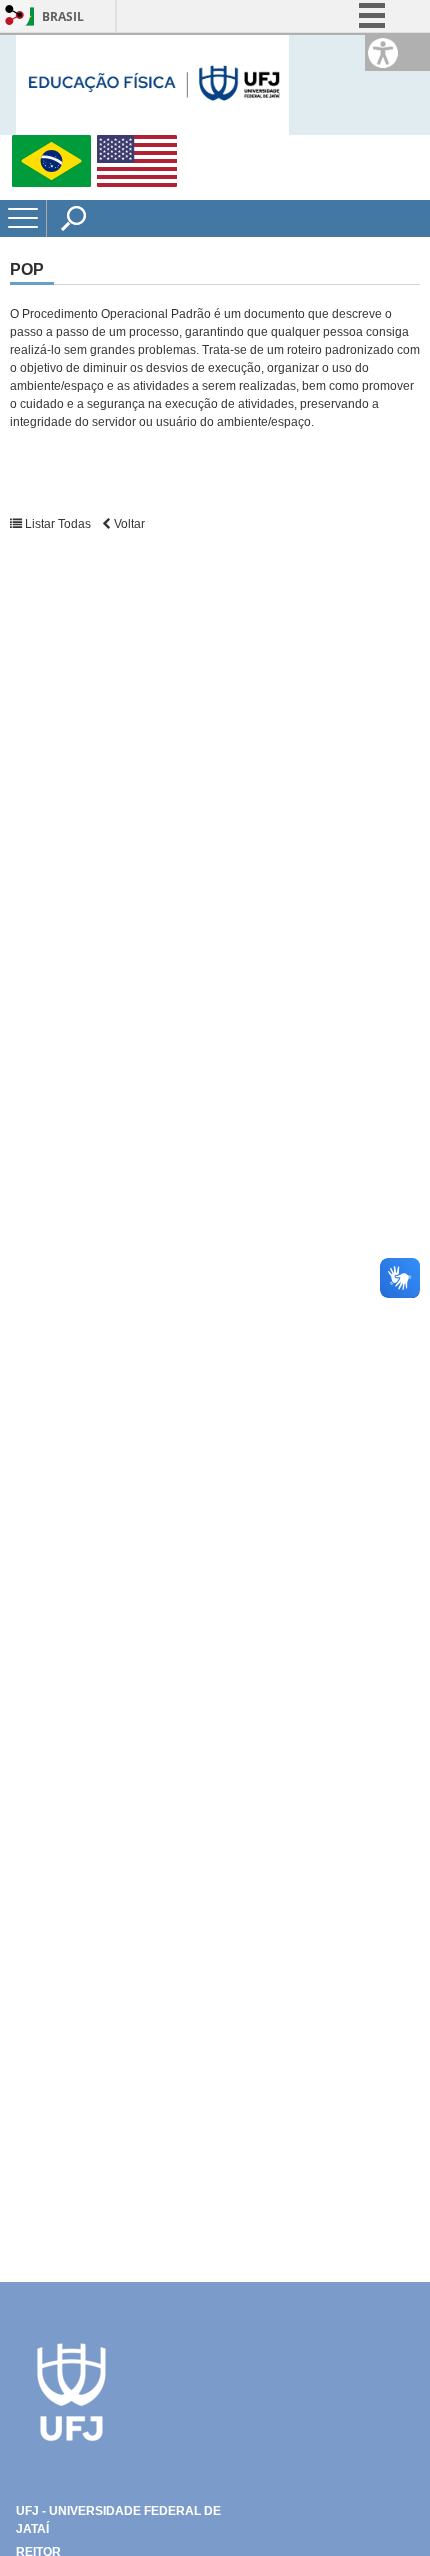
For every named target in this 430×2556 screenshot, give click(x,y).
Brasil (63, 16)
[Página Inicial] (152, 83)
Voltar (128, 524)
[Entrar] (15, 16)
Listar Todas (58, 524)
